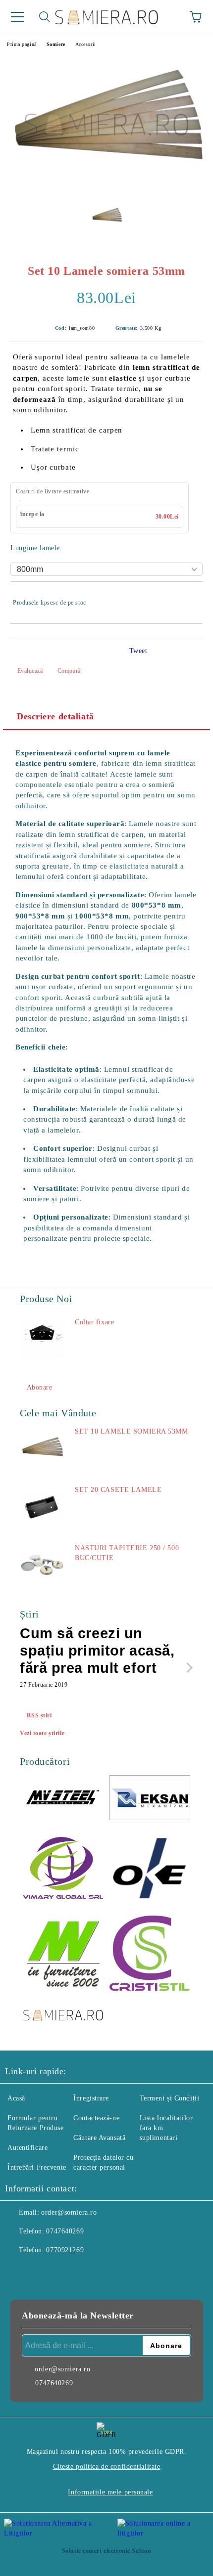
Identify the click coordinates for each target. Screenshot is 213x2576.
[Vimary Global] (63, 1870)
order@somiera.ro (69, 2212)
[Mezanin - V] (63, 1955)
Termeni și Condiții (170, 2098)
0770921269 (65, 2250)
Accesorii (86, 44)
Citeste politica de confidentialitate (107, 2467)
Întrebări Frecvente (37, 2167)
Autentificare (27, 2148)
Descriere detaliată (55, 716)
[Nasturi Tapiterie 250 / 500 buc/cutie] (42, 1566)
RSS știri (39, 1715)
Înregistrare (91, 2098)
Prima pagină (22, 44)
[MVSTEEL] (63, 1799)
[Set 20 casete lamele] (42, 1507)
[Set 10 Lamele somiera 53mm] (106, 191)
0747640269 (65, 2231)
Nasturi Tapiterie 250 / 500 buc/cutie (127, 1553)
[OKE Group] (150, 1869)
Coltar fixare (94, 1322)
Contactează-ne (96, 2118)
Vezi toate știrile (42, 1733)
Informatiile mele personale (110, 2492)
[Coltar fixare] (42, 1340)
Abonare (39, 1387)
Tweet (138, 651)
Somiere (56, 44)
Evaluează (30, 671)
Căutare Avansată (99, 2138)
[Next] (187, 1668)
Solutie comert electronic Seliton (106, 2551)
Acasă (16, 2098)
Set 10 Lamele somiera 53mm (132, 1431)
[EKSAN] (150, 1799)
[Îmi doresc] (188, 598)
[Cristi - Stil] (150, 1955)
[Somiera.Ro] (63, 2016)
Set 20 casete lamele (118, 1490)
